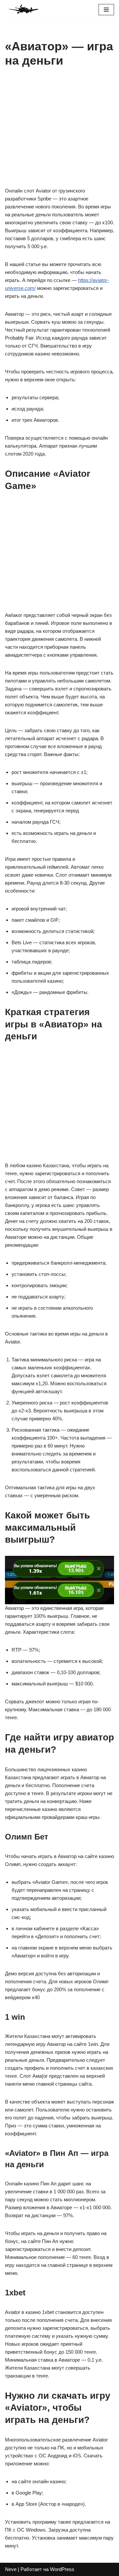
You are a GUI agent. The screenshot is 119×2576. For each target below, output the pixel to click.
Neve (11, 2569)
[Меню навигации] (106, 10)
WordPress (62, 2569)
